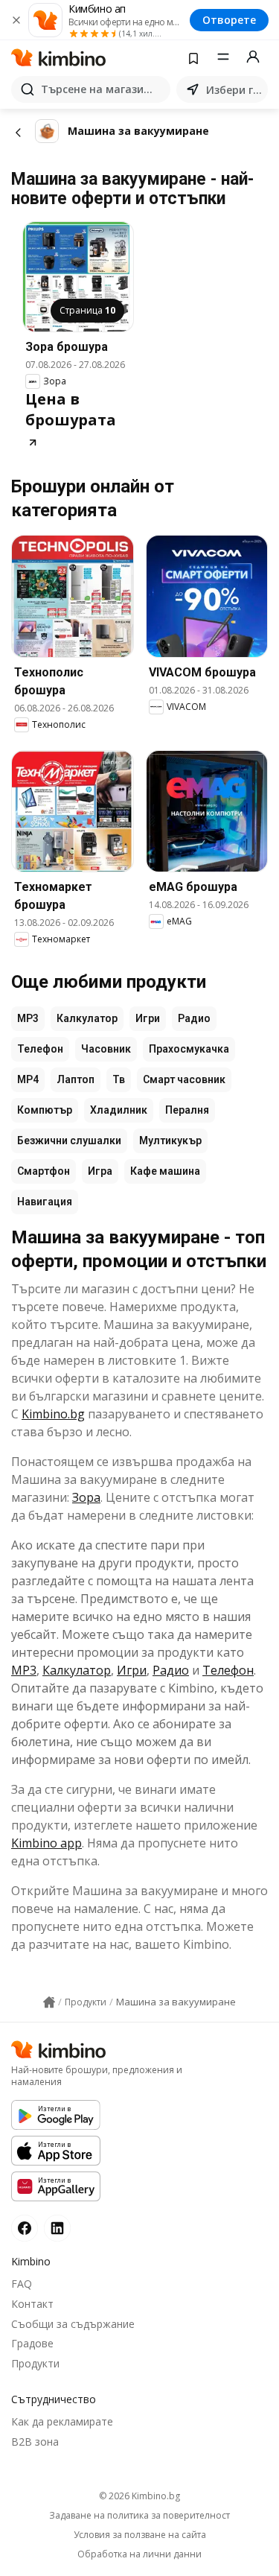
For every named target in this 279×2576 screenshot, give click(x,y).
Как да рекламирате (62, 2421)
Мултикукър (170, 1141)
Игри (148, 1018)
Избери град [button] (234, 90)
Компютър (45, 1110)
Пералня (187, 1110)
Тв (119, 1079)
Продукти (35, 2363)
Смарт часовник (184, 1079)
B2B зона (35, 2442)
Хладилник (119, 1110)
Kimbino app (46, 1843)
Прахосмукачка (189, 1049)
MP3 (28, 1018)
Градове (32, 2343)
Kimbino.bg (53, 1414)
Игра (100, 1171)
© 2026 (139, 2496)
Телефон (40, 1049)
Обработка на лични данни (139, 2554)
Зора (86, 1497)
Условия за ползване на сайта (140, 2535)
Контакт (32, 2304)
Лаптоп (76, 1079)
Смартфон (44, 1171)
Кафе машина (165, 1171)
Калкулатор (87, 1018)
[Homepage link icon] (49, 2002)
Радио (194, 1018)
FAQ (22, 2284)
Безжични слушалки (69, 1141)
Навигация (45, 1202)
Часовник (106, 1049)
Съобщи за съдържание (73, 2324)
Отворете (229, 20)
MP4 (28, 1079)
